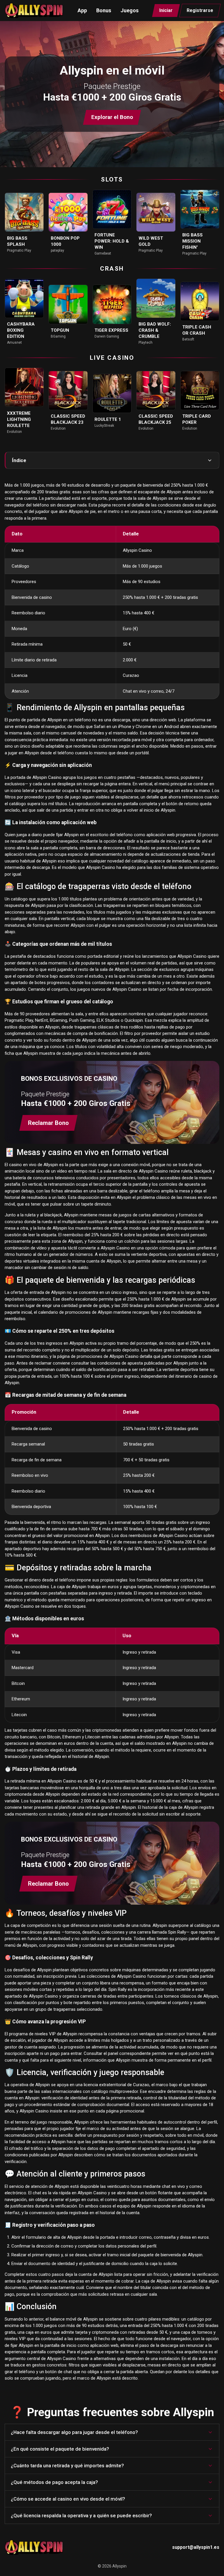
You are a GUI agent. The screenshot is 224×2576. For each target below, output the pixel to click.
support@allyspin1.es (196, 2547)
